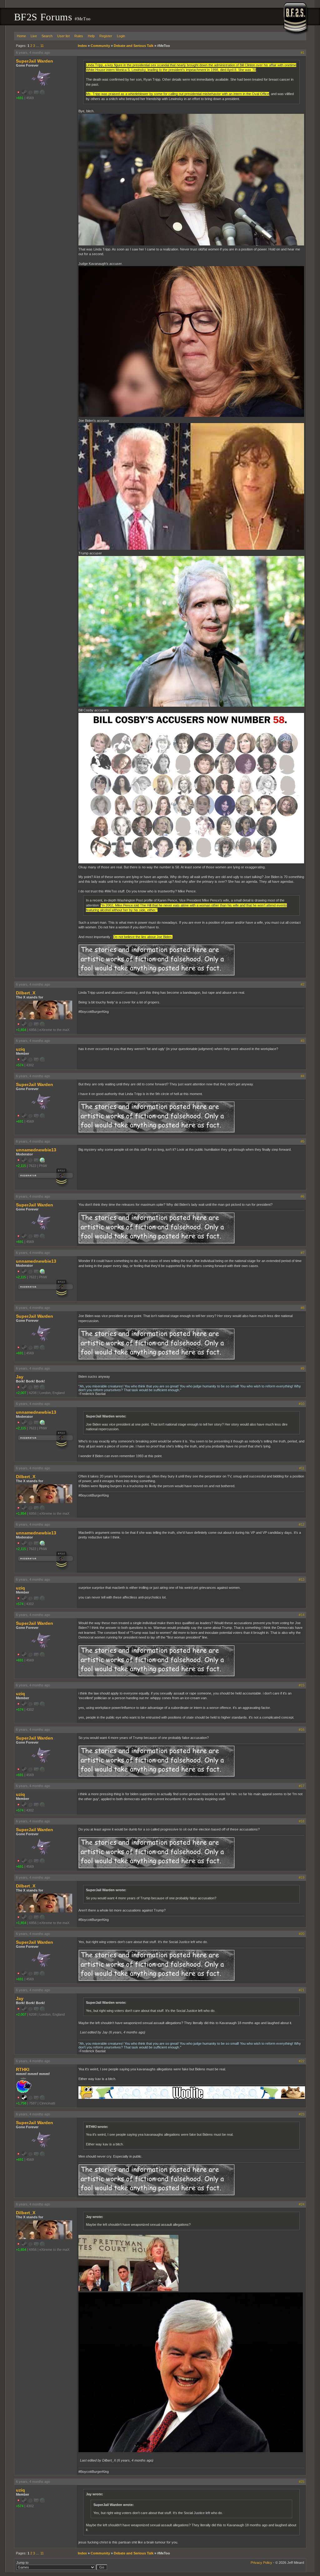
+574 (20, 1065)
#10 (302, 1404)
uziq (20, 1049)
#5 (302, 1141)
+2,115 (21, 1166)
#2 (302, 984)
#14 (302, 1615)
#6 (302, 1196)
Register (106, 36)
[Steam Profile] (24, 2099)
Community (100, 46)
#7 (302, 1253)
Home (21, 36)
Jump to (22, 2563)
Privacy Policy (261, 2563)
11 (42, 46)
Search (47, 36)
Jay (20, 1377)
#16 (302, 1730)
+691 (20, 98)
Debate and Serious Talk (134, 46)
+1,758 (21, 2103)
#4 (302, 1076)
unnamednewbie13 (36, 1150)
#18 (302, 1821)
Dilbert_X (26, 993)
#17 (302, 1786)
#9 (302, 1368)
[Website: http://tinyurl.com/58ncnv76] (42, 1161)
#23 (302, 2114)
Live (34, 36)
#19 (302, 1877)
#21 (302, 1990)
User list (63, 36)
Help (91, 36)
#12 (302, 1524)
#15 (302, 1685)
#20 (302, 1934)
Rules (79, 36)
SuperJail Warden (35, 61)
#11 (302, 1468)
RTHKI (23, 2069)
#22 (302, 2061)
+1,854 (21, 1030)
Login (121, 36)
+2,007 (21, 1393)
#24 (302, 2204)
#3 (302, 1041)
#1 (302, 53)
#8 (302, 1308)
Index (82, 46)
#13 (302, 1579)
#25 (302, 2482)
